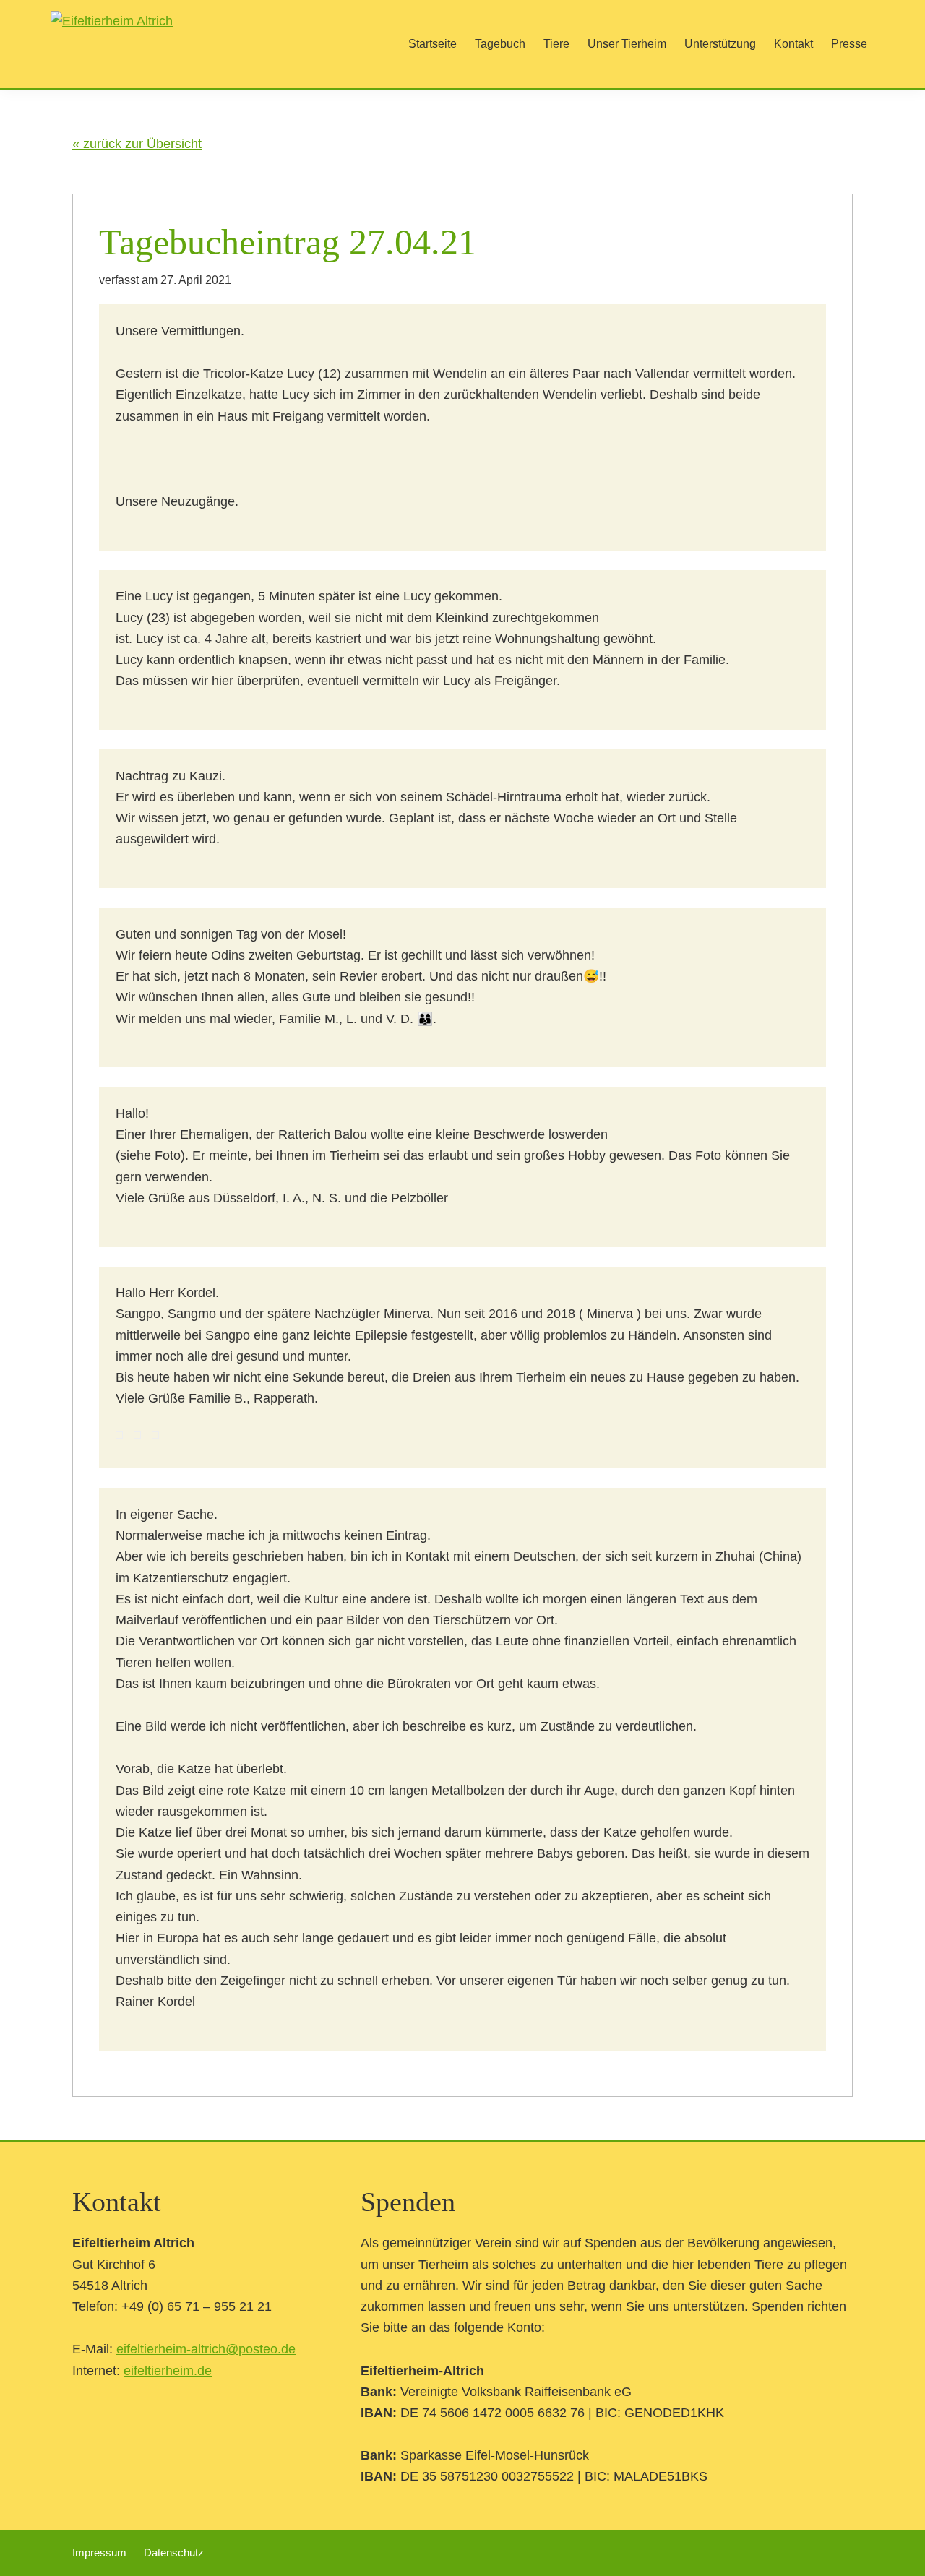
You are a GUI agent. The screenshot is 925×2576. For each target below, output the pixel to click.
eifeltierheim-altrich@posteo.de (206, 2349)
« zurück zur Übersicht (137, 144)
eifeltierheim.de (168, 2371)
